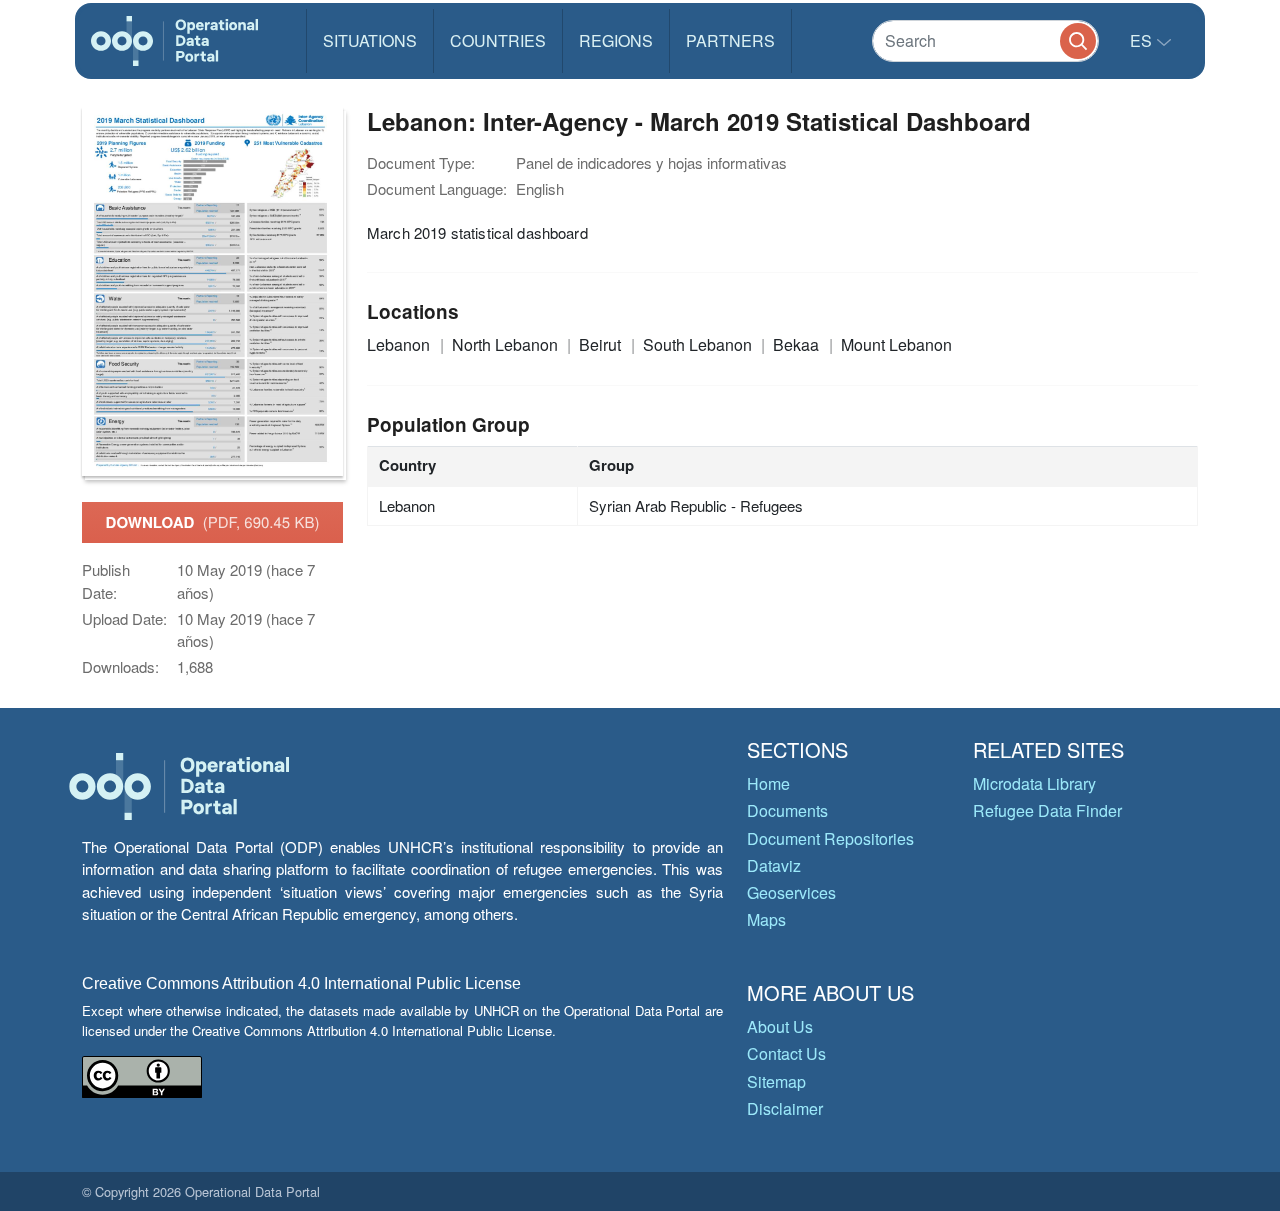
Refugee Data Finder (1047, 810)
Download (213, 522)
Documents (787, 810)
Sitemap (776, 1081)
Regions (616, 40)
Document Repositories (830, 838)
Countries (498, 40)
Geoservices (791, 892)
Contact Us (786, 1053)
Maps (766, 919)
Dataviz (774, 865)
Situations (370, 40)
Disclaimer (785, 1108)
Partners (730, 40)
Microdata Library (1034, 783)
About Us (780, 1026)
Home (768, 783)
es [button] (1143, 40)
